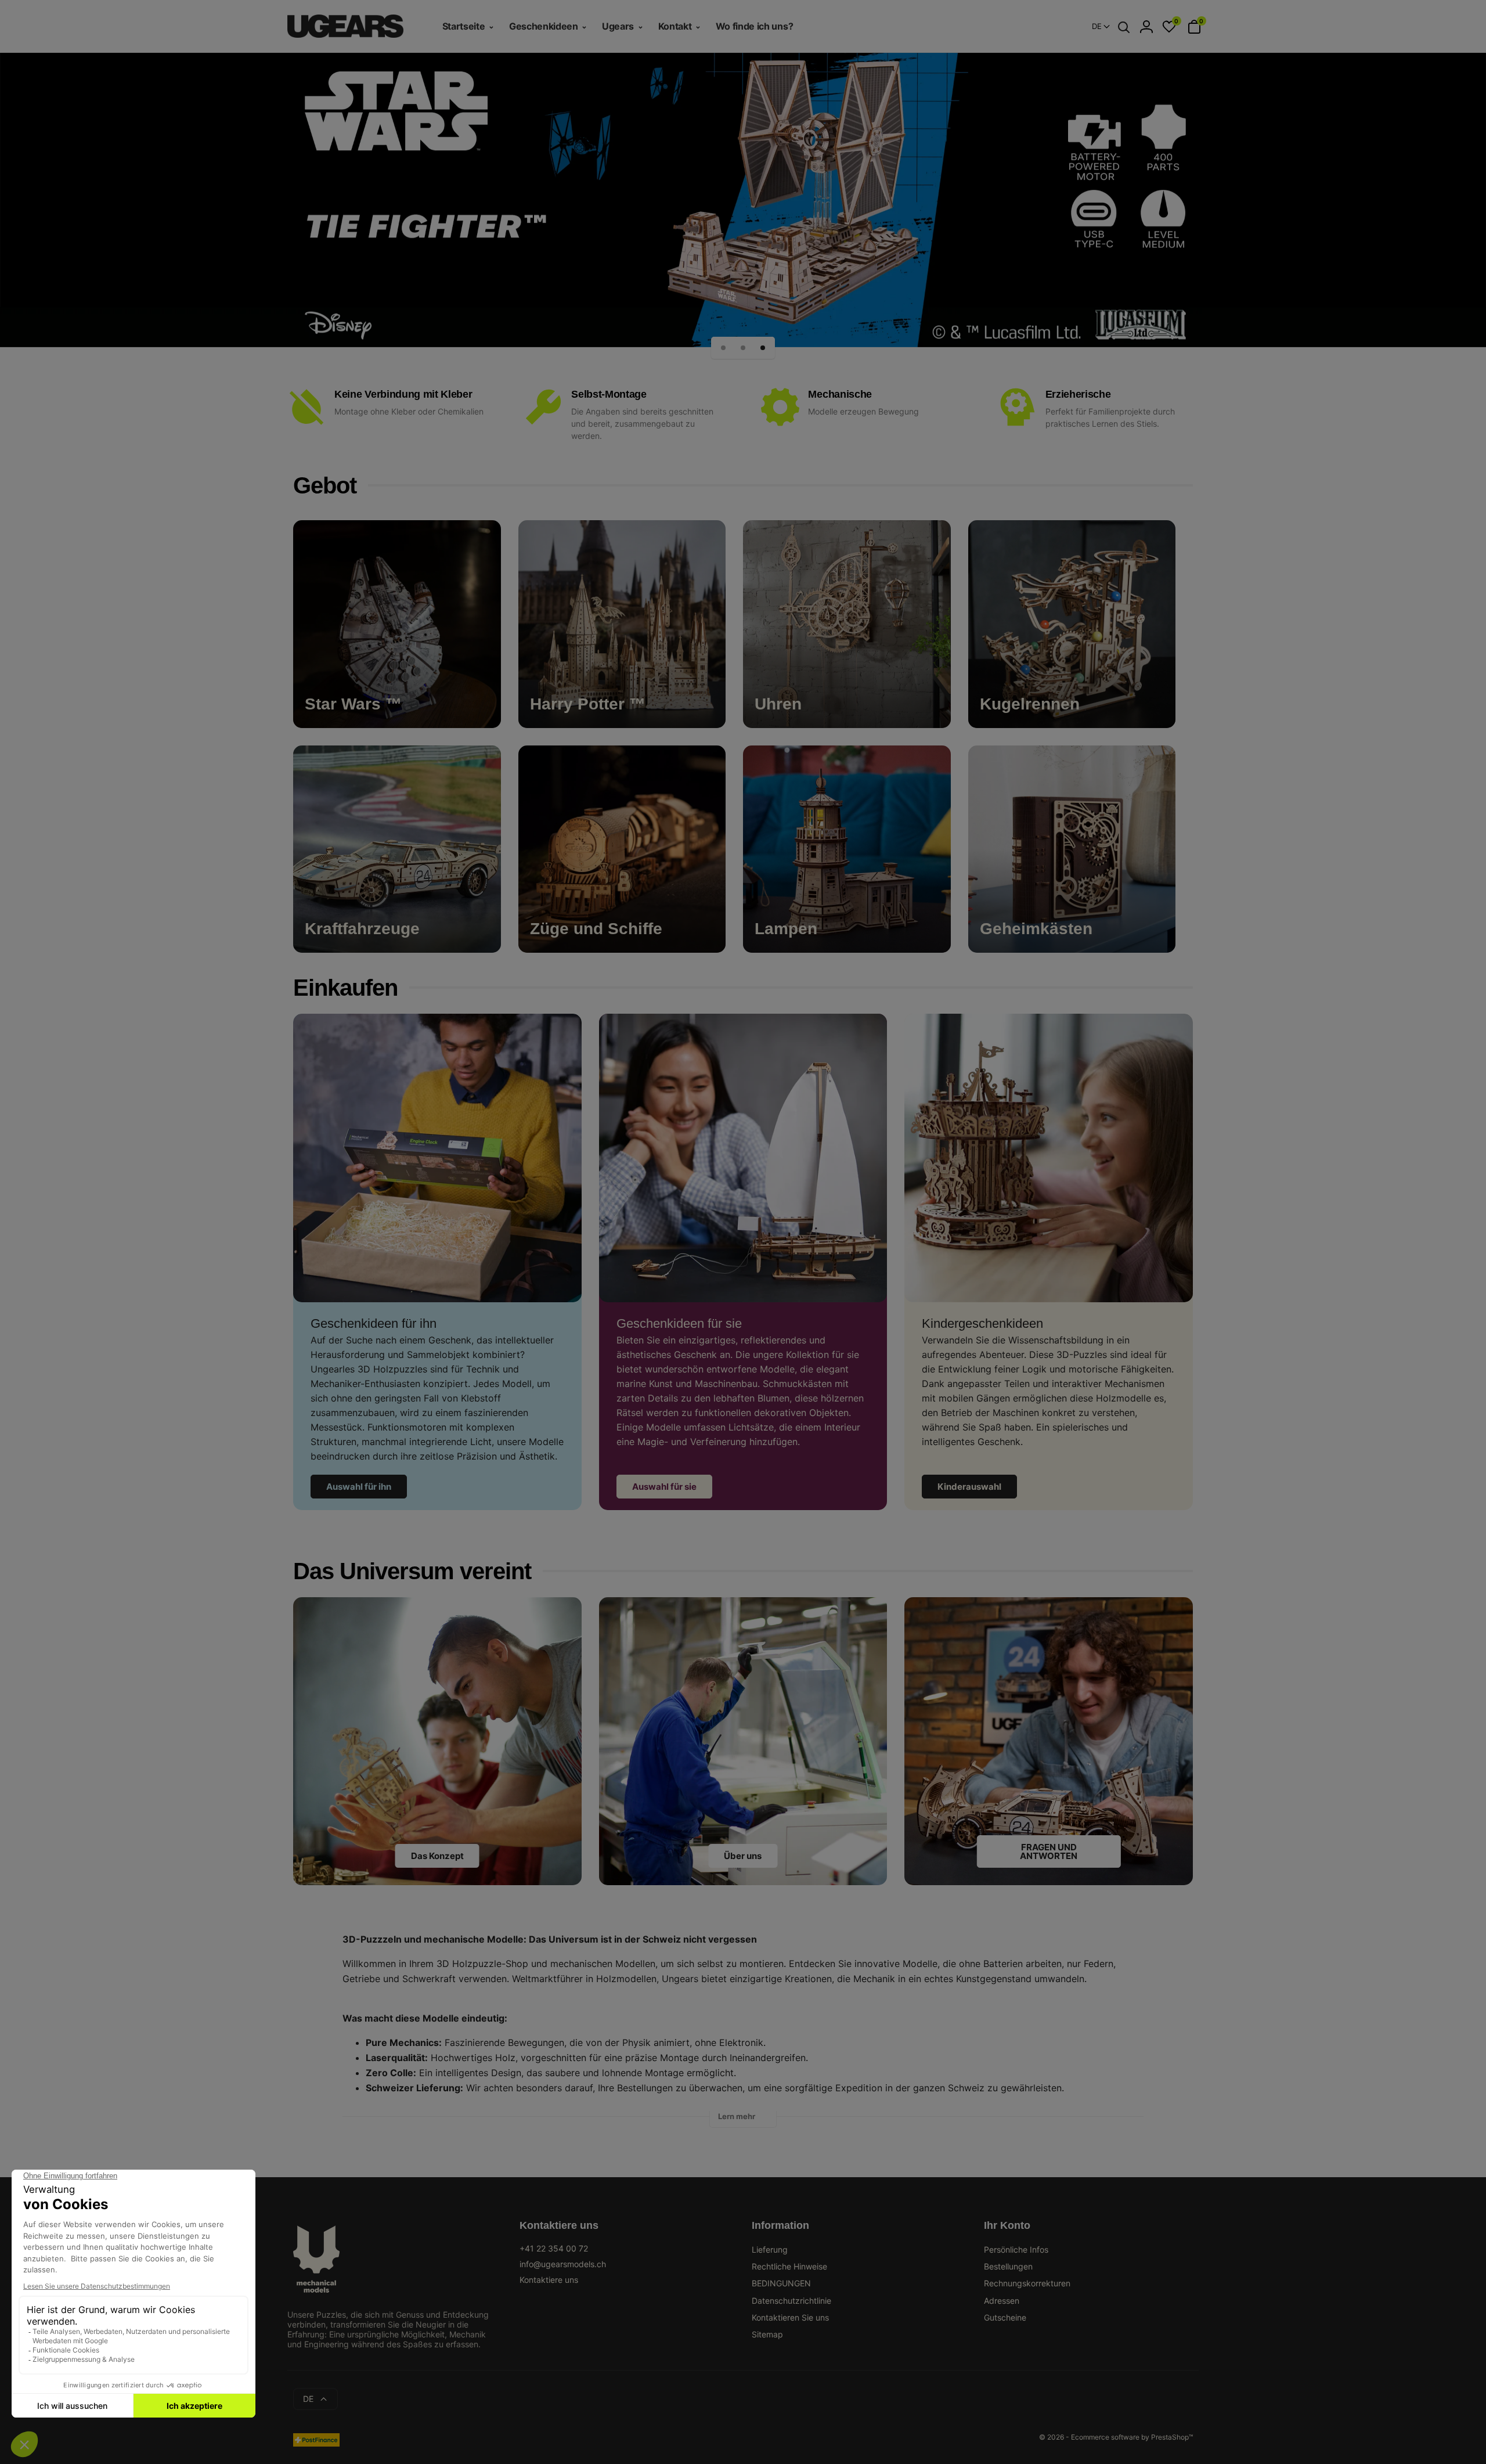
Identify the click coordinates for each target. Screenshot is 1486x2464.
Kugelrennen (1030, 704)
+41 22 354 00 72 (554, 2248)
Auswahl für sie (664, 1487)
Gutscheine (1005, 2317)
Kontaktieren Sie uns (790, 2317)
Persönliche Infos (1016, 2249)
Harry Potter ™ (588, 704)
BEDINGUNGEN (781, 2283)
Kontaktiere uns (549, 2280)
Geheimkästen (1036, 929)
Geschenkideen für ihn (374, 1323)
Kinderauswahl (969, 1487)
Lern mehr (737, 2116)
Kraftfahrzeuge (362, 929)
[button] (723, 348)
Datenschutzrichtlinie (791, 2301)
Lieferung (770, 2249)
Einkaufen (345, 988)
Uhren (778, 704)
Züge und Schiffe (596, 929)
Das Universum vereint (412, 1571)
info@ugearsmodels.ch (563, 2264)
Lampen (786, 929)
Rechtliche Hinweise (789, 2266)
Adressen (1002, 2301)
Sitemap (767, 2334)
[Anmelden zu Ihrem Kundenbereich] (1146, 27)
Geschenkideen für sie (679, 1323)
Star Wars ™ (353, 704)
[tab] (743, 2119)
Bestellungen (1008, 2266)
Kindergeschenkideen (982, 1323)
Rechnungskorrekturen (1027, 2283)
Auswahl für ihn (359, 1487)
